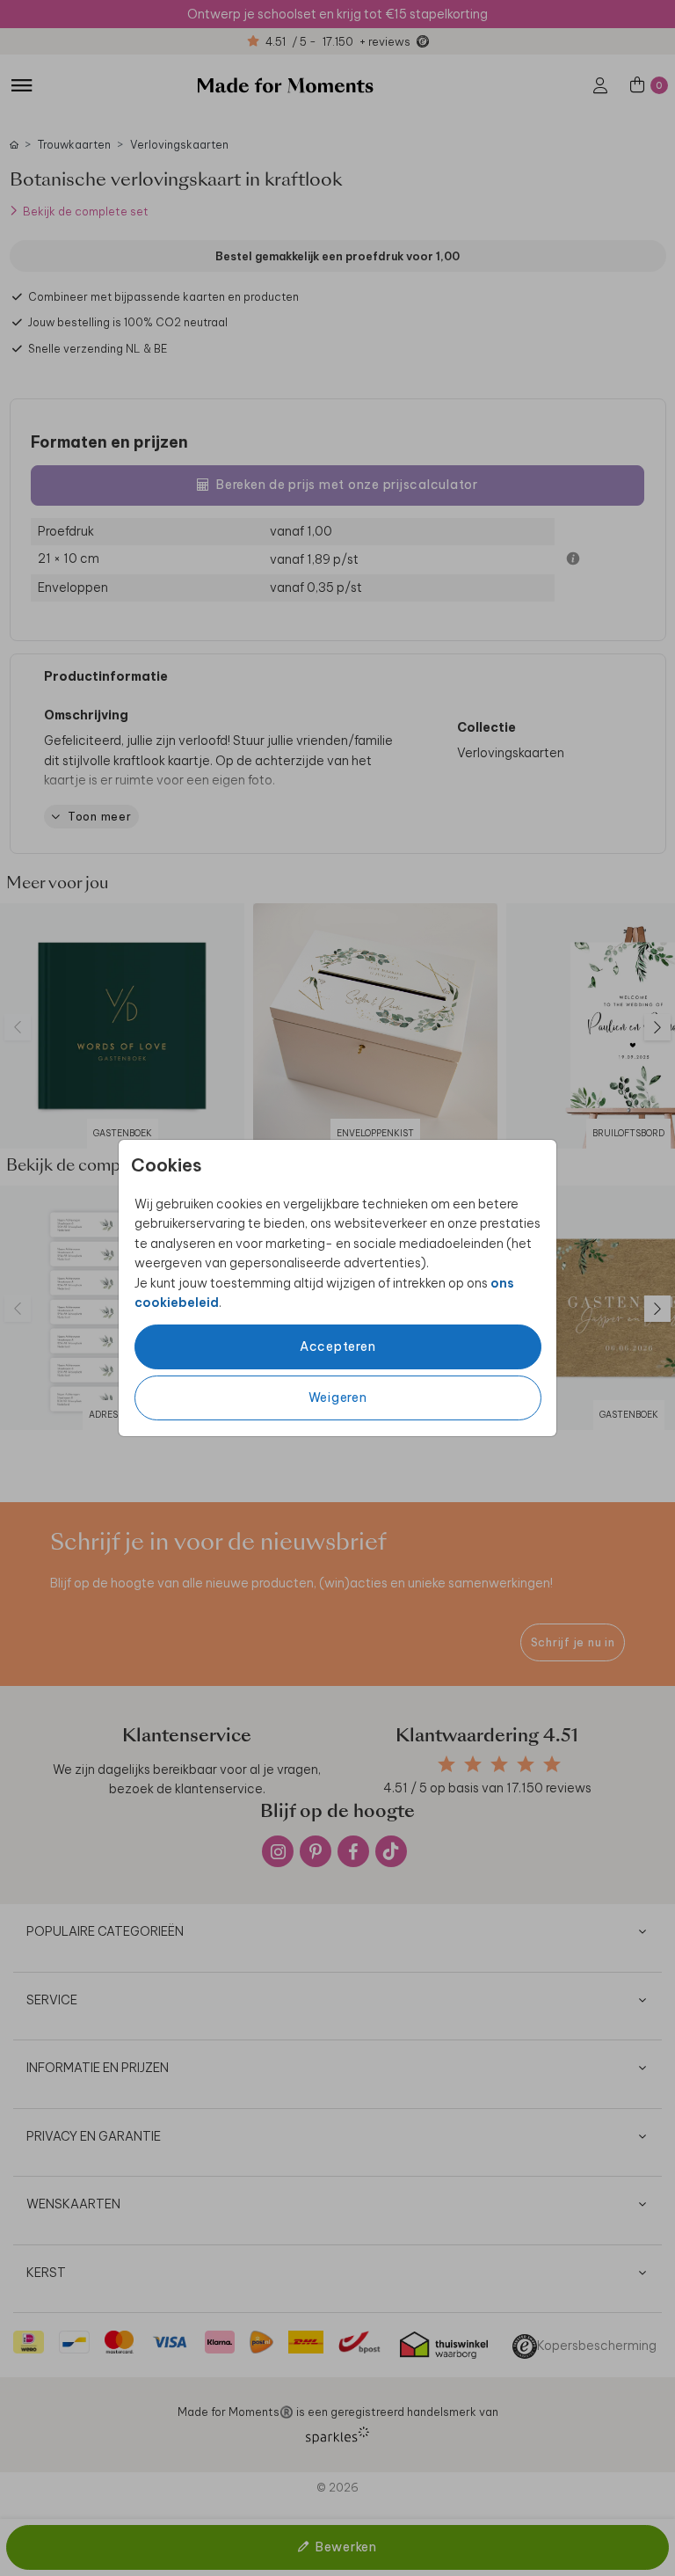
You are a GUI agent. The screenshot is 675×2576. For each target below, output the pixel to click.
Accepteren (338, 1346)
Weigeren (338, 1397)
